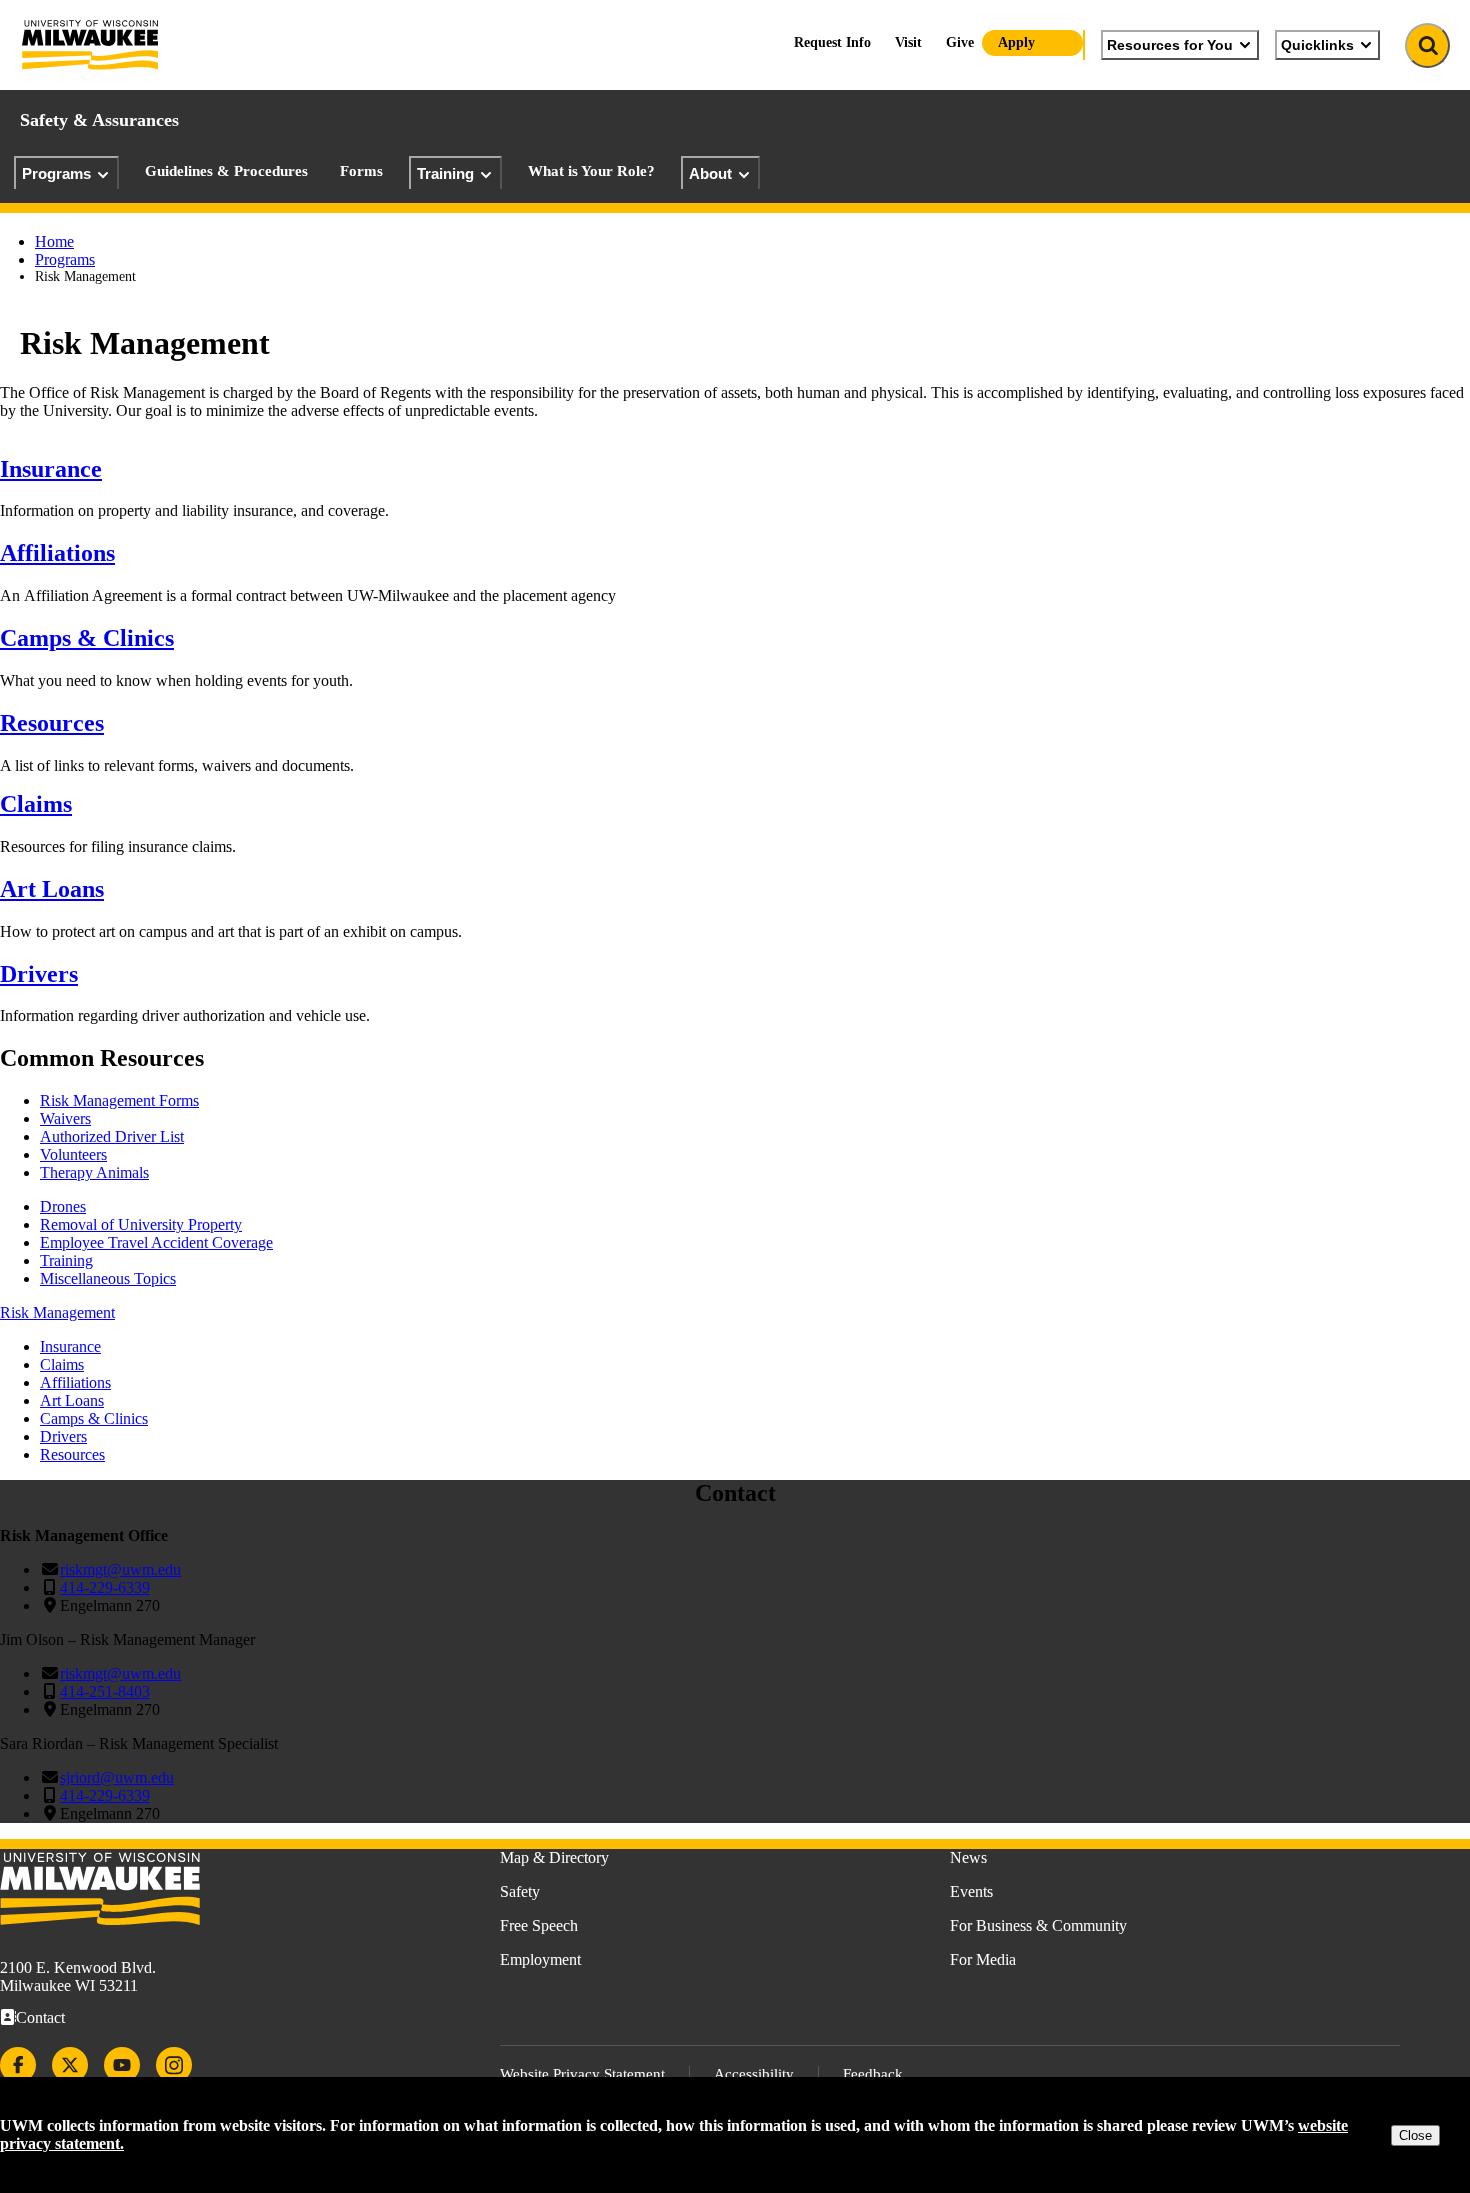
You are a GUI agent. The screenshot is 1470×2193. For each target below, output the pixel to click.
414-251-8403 (105, 1691)
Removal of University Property (141, 1224)
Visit (908, 42)
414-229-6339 (105, 1587)
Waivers (65, 1118)
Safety (520, 1891)
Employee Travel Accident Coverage (156, 1242)
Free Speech (539, 1925)
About (710, 173)
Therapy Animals (94, 1172)
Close (1415, 2135)
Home (54, 241)
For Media (983, 1959)
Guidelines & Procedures (226, 171)
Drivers (39, 974)
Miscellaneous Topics (108, 1278)
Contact (40, 2017)
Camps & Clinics (87, 638)
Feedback (873, 2074)
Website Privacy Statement (582, 2074)
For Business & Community (1038, 1925)
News (968, 1857)
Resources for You (1170, 45)
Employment (540, 1959)
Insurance (51, 469)
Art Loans (52, 889)
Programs (56, 173)
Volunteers (73, 1154)
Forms (361, 171)
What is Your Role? (591, 171)
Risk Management (57, 1312)
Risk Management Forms (119, 1100)
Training (445, 173)
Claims (36, 804)
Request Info (832, 42)
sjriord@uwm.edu (117, 1777)
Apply (1016, 42)
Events (971, 1891)
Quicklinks (1317, 45)
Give (960, 42)
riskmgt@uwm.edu (120, 1569)
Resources (52, 723)
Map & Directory (554, 1857)
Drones (63, 1206)
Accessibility (754, 2074)
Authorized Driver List (112, 1136)
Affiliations (57, 553)
